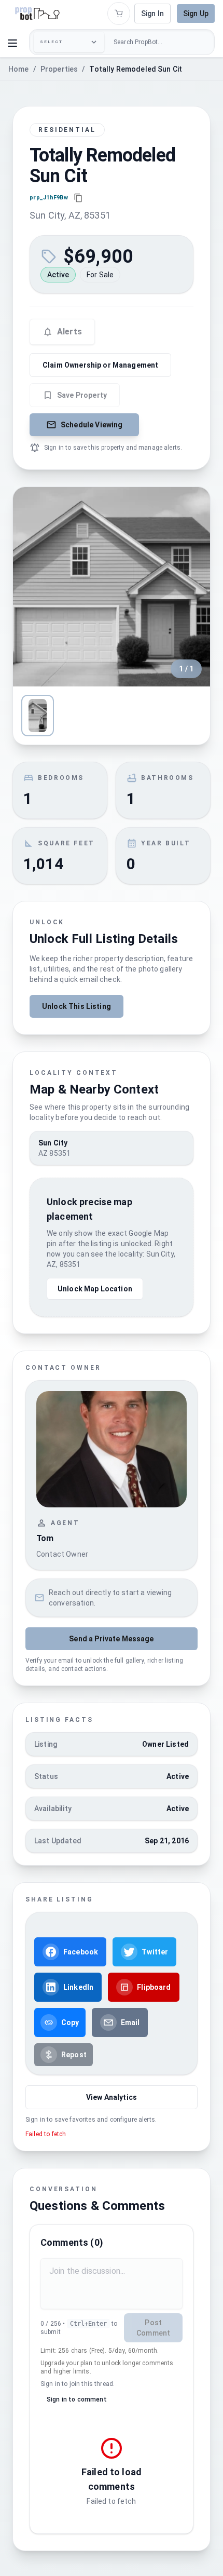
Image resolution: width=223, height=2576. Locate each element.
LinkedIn (78, 1987)
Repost (74, 2055)
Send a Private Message (111, 1639)
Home (19, 69)
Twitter (155, 1952)
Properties (59, 69)
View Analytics (112, 2097)
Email (130, 2022)
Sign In (152, 14)
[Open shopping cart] (119, 14)
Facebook (81, 1952)
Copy (70, 2022)
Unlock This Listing (76, 1006)
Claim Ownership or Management (100, 365)
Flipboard (154, 1987)
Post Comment (153, 2328)
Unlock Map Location (95, 1289)
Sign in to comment (77, 2399)
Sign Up (196, 14)
